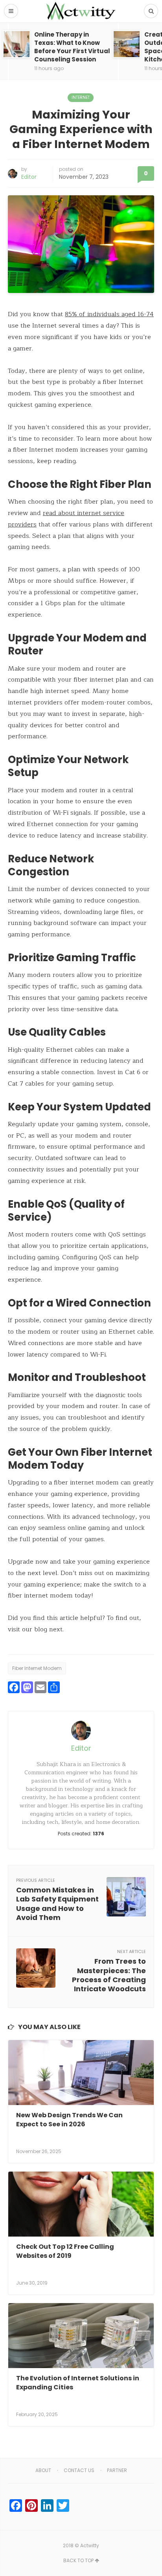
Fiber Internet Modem (37, 1668)
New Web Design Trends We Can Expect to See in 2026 (69, 2119)
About (43, 2470)
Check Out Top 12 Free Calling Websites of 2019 (65, 2251)
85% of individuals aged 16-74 (109, 314)
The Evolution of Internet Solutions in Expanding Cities (78, 2382)
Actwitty (90, 2545)
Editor (29, 177)
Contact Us (79, 2470)
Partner (117, 2470)
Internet (81, 97)
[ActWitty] (81, 11)
